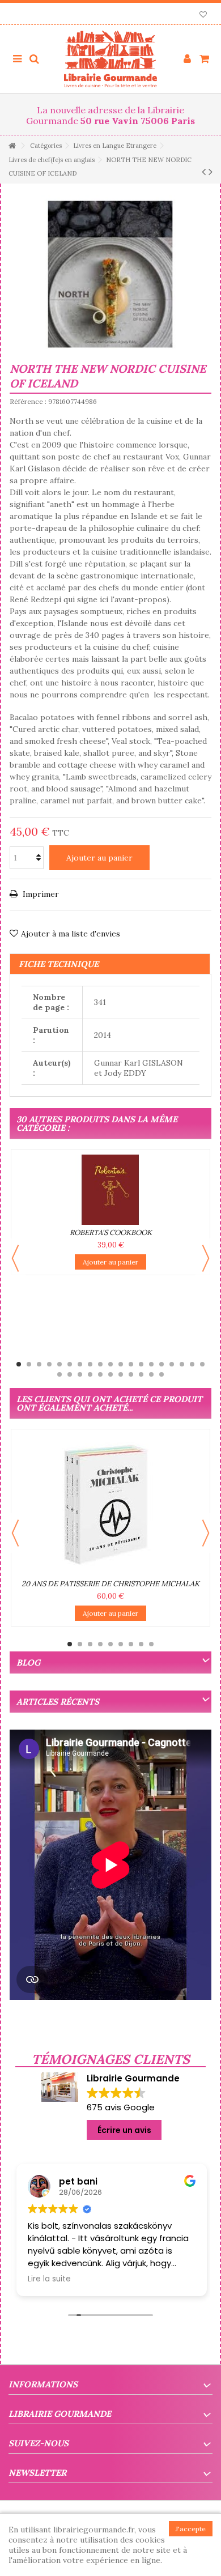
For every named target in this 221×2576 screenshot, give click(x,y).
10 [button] (110, 1364)
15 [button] (161, 1364)
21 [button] (70, 1374)
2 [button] (29, 1364)
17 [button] (182, 1364)
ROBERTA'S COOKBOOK (111, 1232)
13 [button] (141, 1364)
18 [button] (192, 1364)
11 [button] (121, 1364)
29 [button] (151, 1374)
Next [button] (206, 1258)
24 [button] (100, 1374)
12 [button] (131, 1364)
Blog (28, 1662)
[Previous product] (204, 172)
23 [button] (90, 1374)
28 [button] (141, 1374)
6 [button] (70, 1364)
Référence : (28, 401)
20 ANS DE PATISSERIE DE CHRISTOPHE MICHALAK (110, 1584)
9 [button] (100, 1364)
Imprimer (40, 894)
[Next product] (211, 172)
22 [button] (80, 1374)
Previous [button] (15, 1258)
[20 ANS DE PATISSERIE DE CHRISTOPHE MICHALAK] (110, 1505)
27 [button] (131, 1374)
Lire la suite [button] (48, 2279)
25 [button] (110, 1374)
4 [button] (49, 1364)
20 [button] (59, 1374)
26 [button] (121, 1374)
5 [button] (59, 1364)
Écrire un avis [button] (124, 2130)
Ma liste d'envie (203, 16)
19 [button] (202, 1364)
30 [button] (161, 1374)
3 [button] (39, 1364)
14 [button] (151, 1364)
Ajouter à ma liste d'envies (71, 934)
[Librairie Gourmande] (110, 59)
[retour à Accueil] (12, 146)
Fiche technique (59, 964)
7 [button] (80, 1364)
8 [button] (90, 1364)
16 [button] (172, 1364)
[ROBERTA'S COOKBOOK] (110, 1190)
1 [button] (19, 1364)
